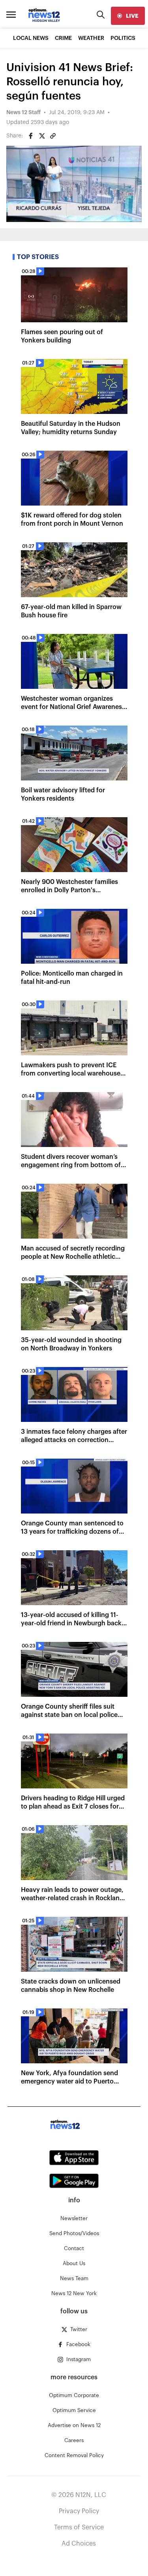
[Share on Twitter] (42, 136)
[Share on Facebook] (31, 136)
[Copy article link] (53, 136)
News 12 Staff (23, 113)
